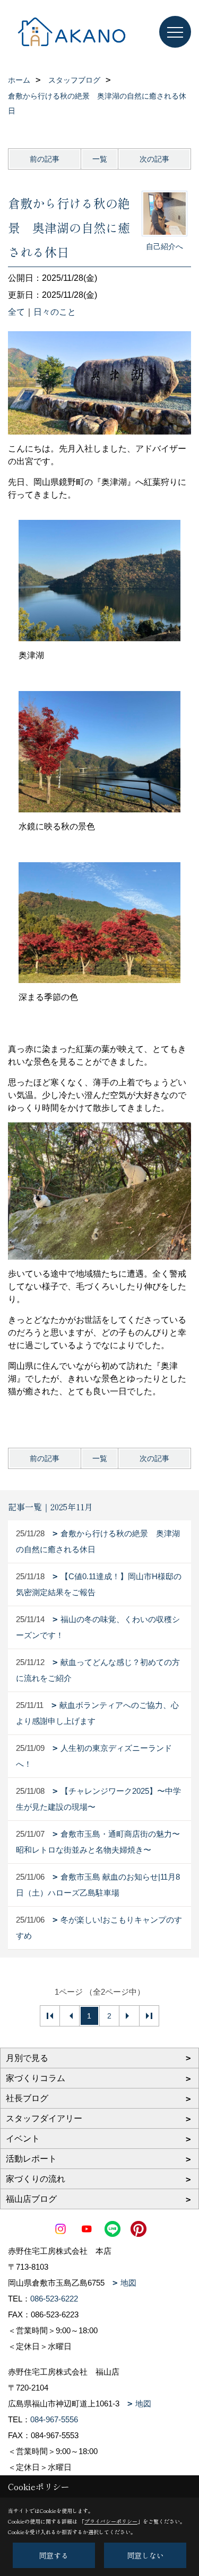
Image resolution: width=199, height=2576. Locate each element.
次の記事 (154, 159)
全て (16, 312)
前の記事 (45, 159)
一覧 (100, 159)
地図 (128, 2283)
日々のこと (55, 312)
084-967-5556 (54, 2419)
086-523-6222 (54, 2299)
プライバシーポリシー (111, 2521)
